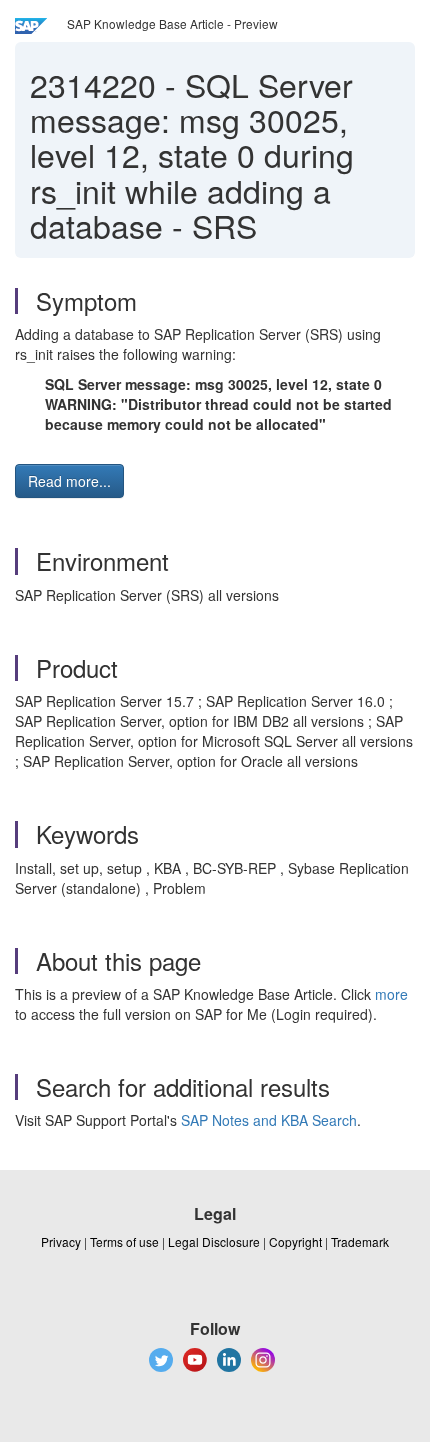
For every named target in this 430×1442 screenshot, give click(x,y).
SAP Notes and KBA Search (269, 1120)
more (391, 994)
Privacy (61, 1241)
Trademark (360, 1241)
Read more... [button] (69, 481)
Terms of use (124, 1241)
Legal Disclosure (214, 1241)
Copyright (295, 1241)
